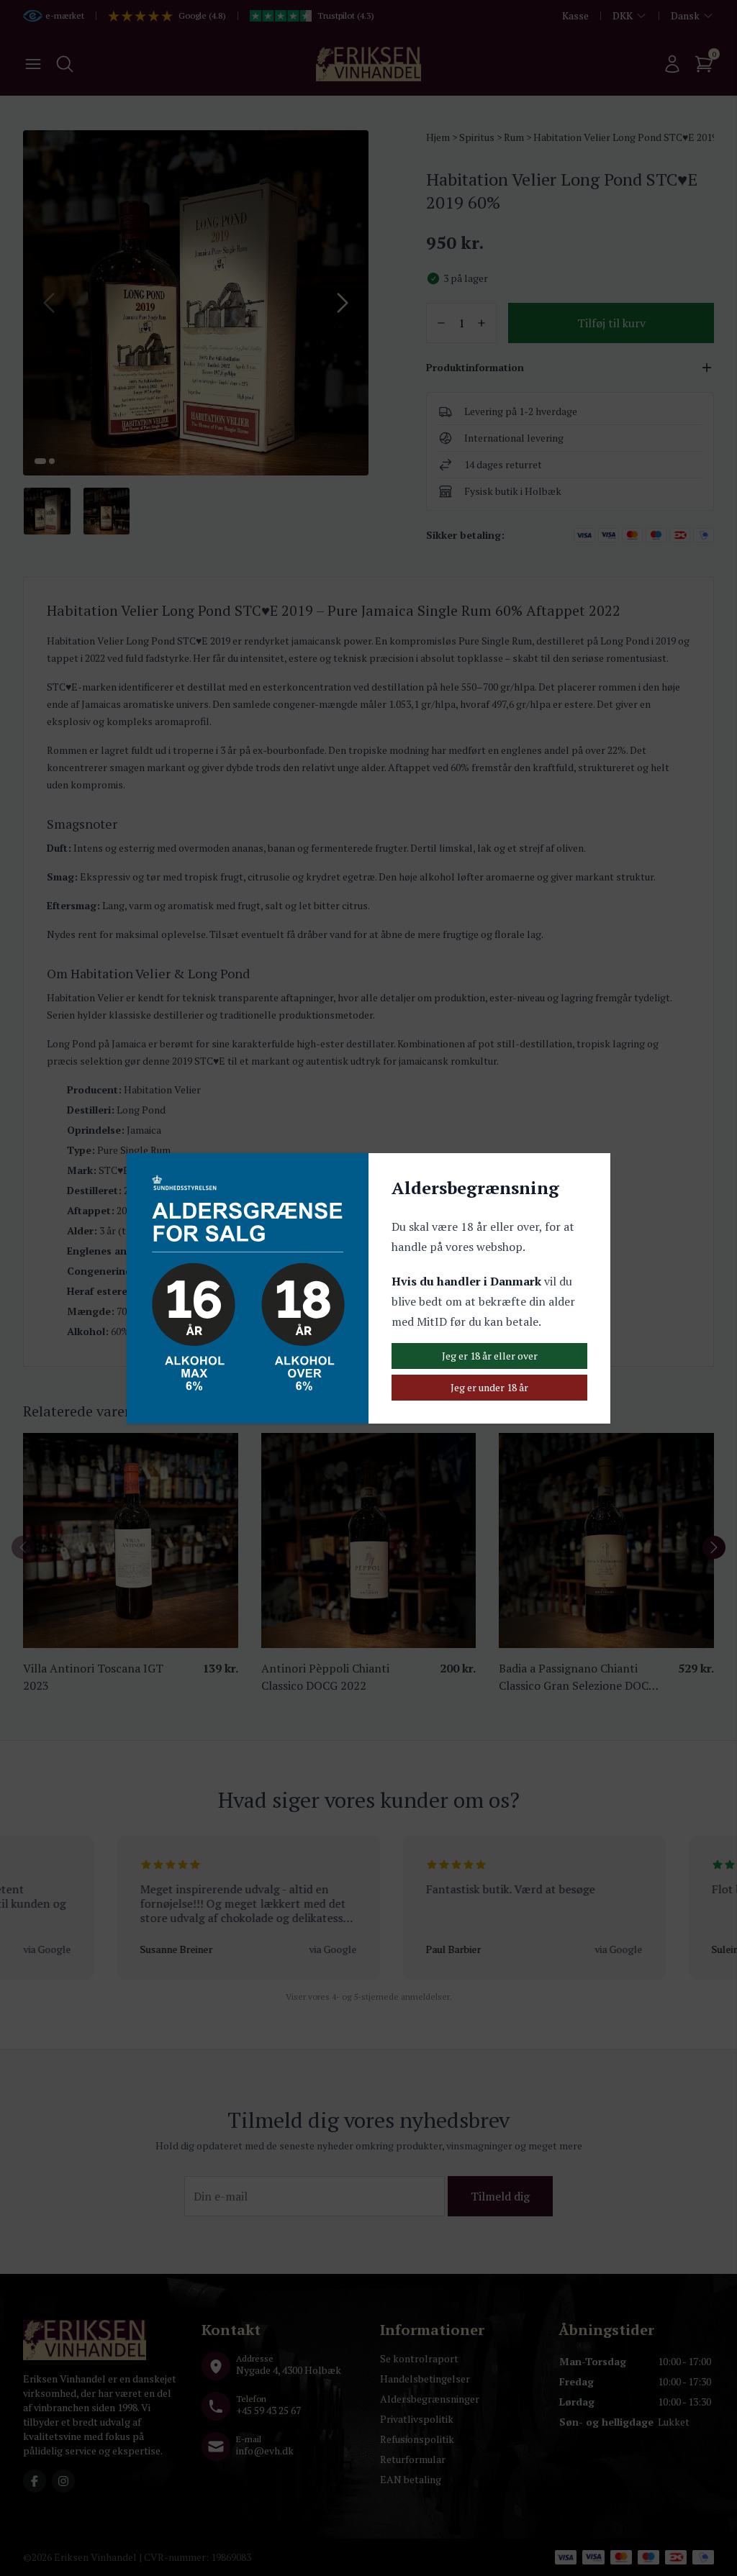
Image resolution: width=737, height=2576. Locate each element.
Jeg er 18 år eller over (490, 1356)
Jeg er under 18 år (489, 1387)
